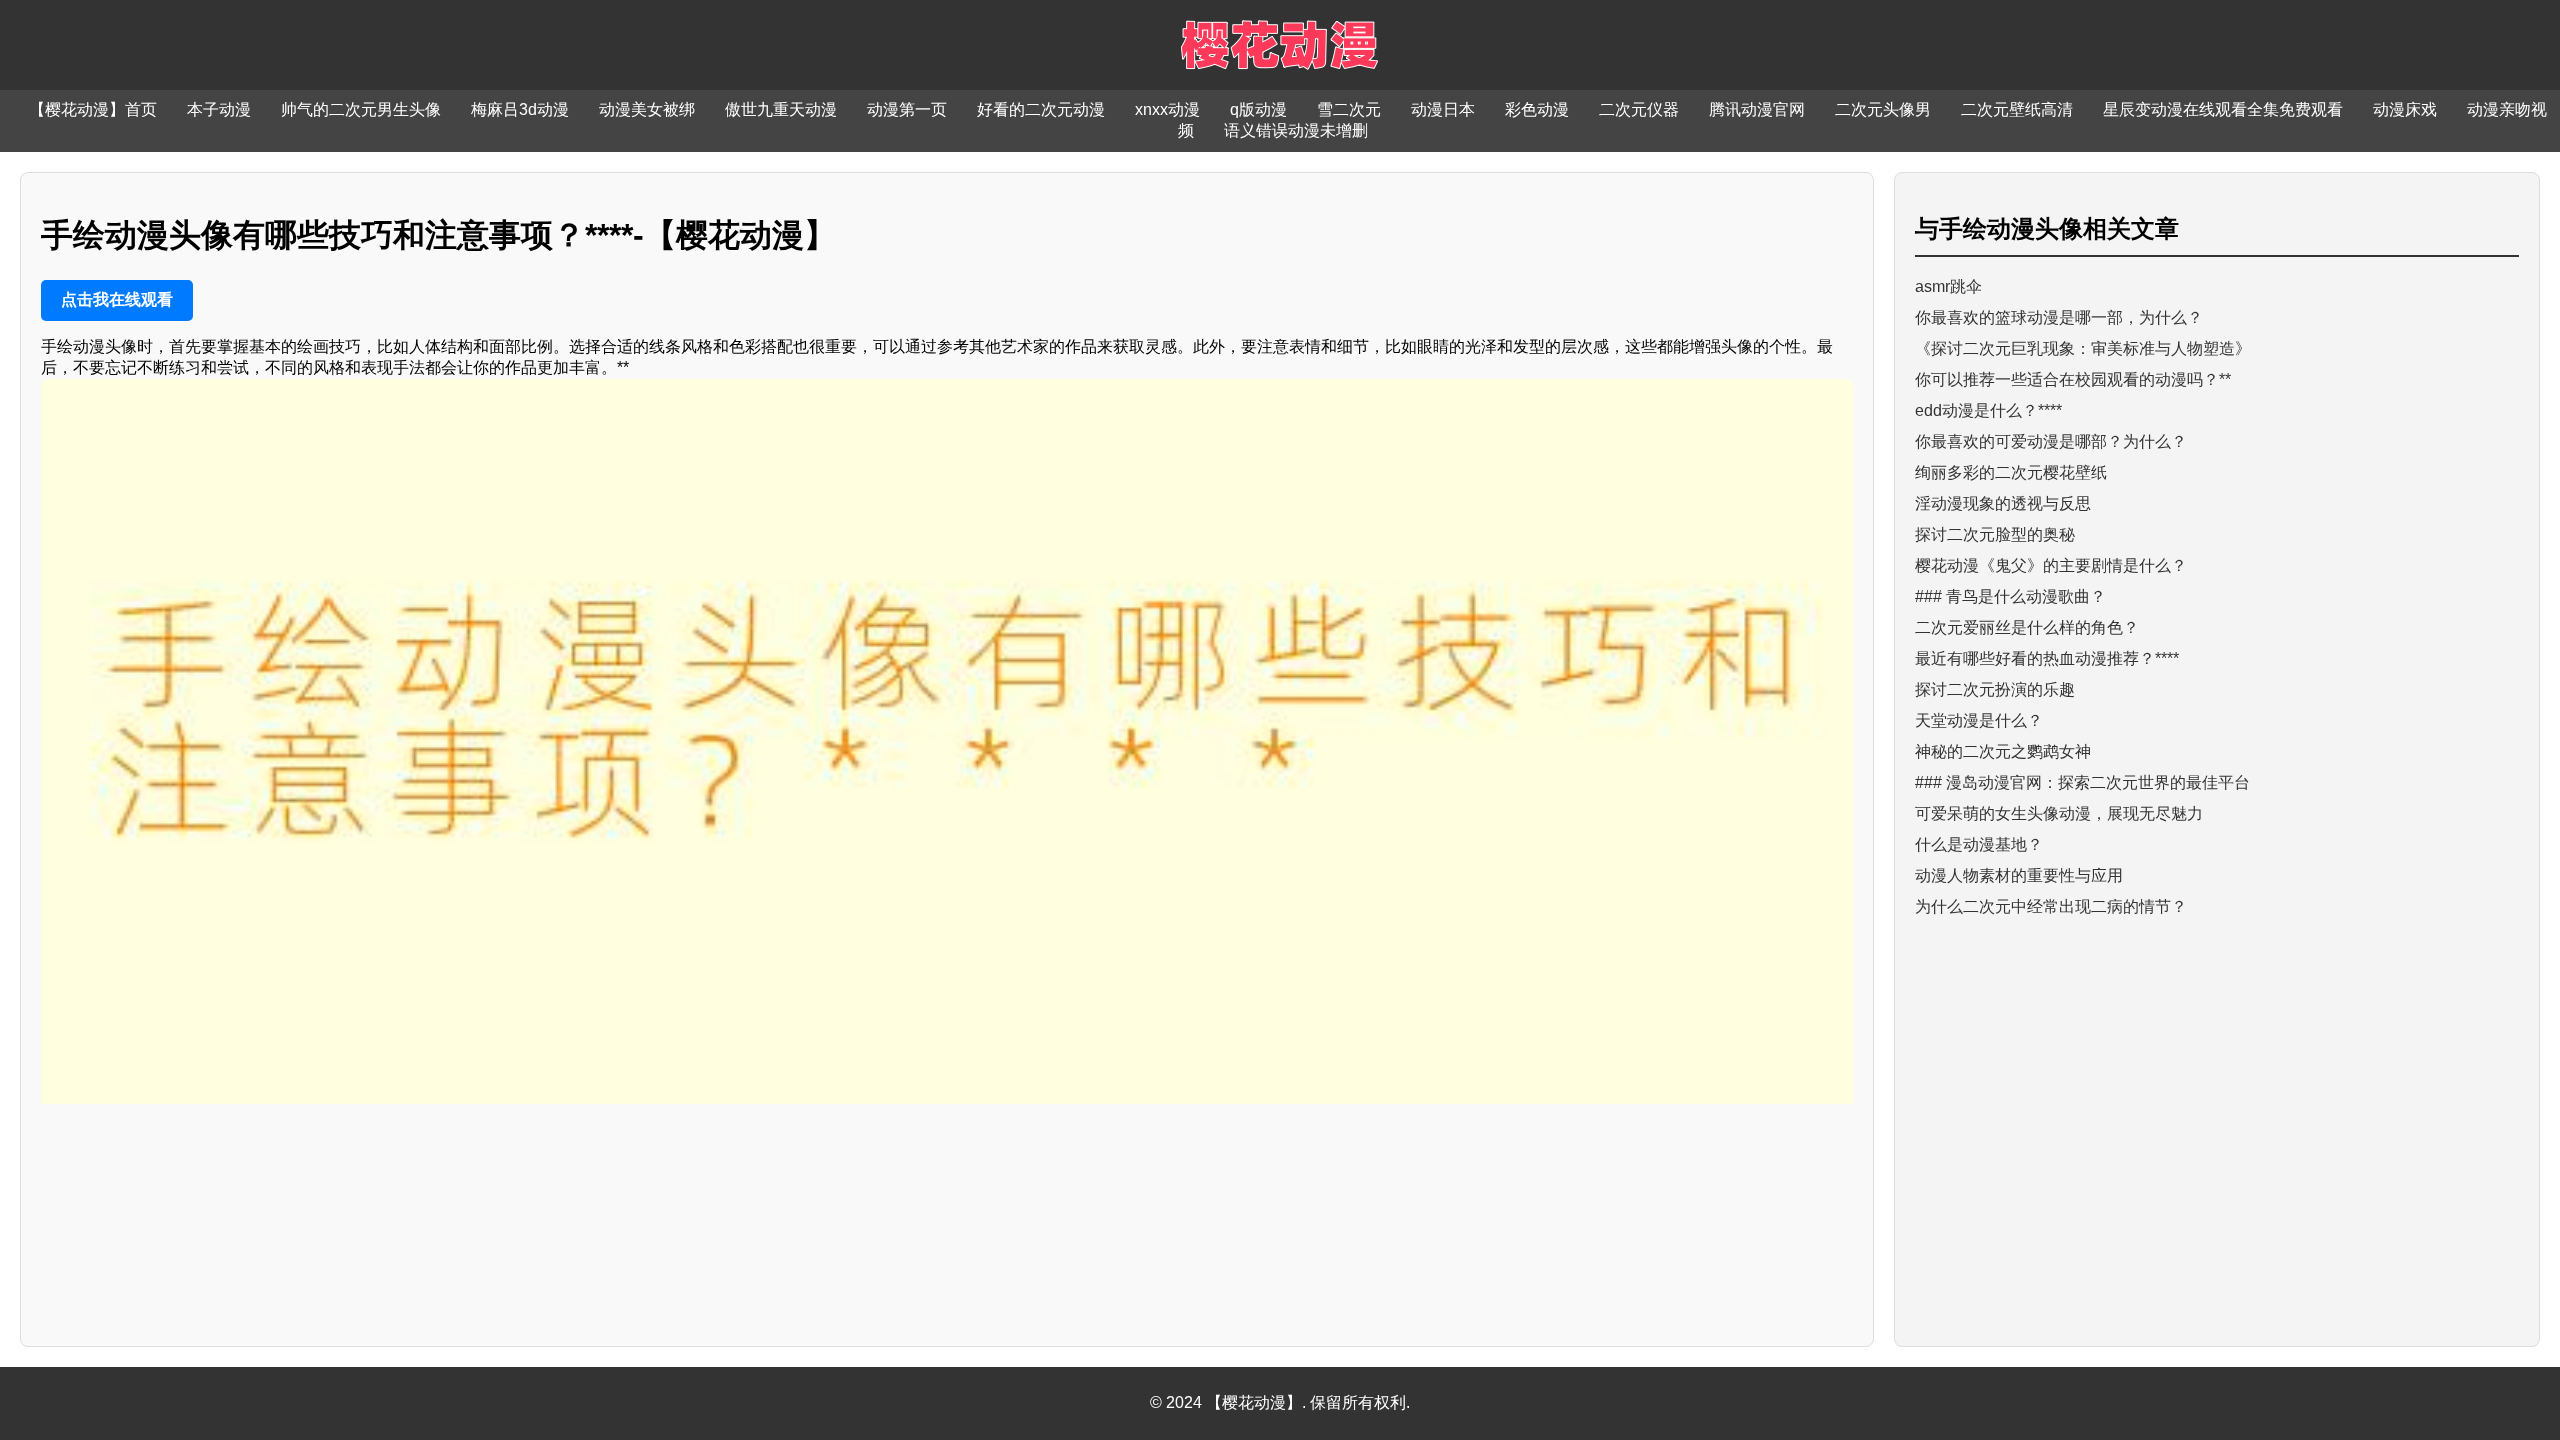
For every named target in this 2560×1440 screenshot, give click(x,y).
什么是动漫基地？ (1979, 844)
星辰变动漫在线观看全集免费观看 (2223, 109)
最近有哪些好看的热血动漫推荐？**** (2047, 658)
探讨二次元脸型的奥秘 (1995, 534)
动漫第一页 (907, 109)
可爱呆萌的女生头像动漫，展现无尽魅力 (2059, 813)
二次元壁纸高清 (2017, 109)
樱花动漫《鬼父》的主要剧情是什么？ (2051, 565)
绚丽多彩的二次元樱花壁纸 (2011, 472)
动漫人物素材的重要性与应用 (2019, 875)
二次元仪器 (1639, 109)
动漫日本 (1443, 109)
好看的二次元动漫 (1041, 109)
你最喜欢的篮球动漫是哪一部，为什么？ (2059, 317)
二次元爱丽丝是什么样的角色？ (2027, 627)
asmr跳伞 (1948, 286)
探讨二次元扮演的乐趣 (1995, 689)
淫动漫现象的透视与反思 (2003, 503)
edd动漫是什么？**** (1988, 410)
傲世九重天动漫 (781, 109)
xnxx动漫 (1167, 109)
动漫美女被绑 (647, 109)
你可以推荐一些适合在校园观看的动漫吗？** (2073, 379)
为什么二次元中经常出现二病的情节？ (2051, 906)
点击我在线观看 (117, 299)
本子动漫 (219, 109)
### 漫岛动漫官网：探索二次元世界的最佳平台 (2082, 782)
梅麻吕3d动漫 (520, 109)
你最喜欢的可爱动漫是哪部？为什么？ (2051, 441)
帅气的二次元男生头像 (361, 109)
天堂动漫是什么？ (1979, 720)
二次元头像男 (1883, 109)
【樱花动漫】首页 (93, 109)
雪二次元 (1349, 109)
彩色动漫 (1537, 109)
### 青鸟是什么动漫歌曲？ (2010, 596)
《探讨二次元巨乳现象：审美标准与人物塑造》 (2083, 348)
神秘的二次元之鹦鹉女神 (2003, 751)
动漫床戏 (2405, 109)
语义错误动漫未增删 (1296, 130)
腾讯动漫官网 (1757, 109)
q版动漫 (1258, 109)
